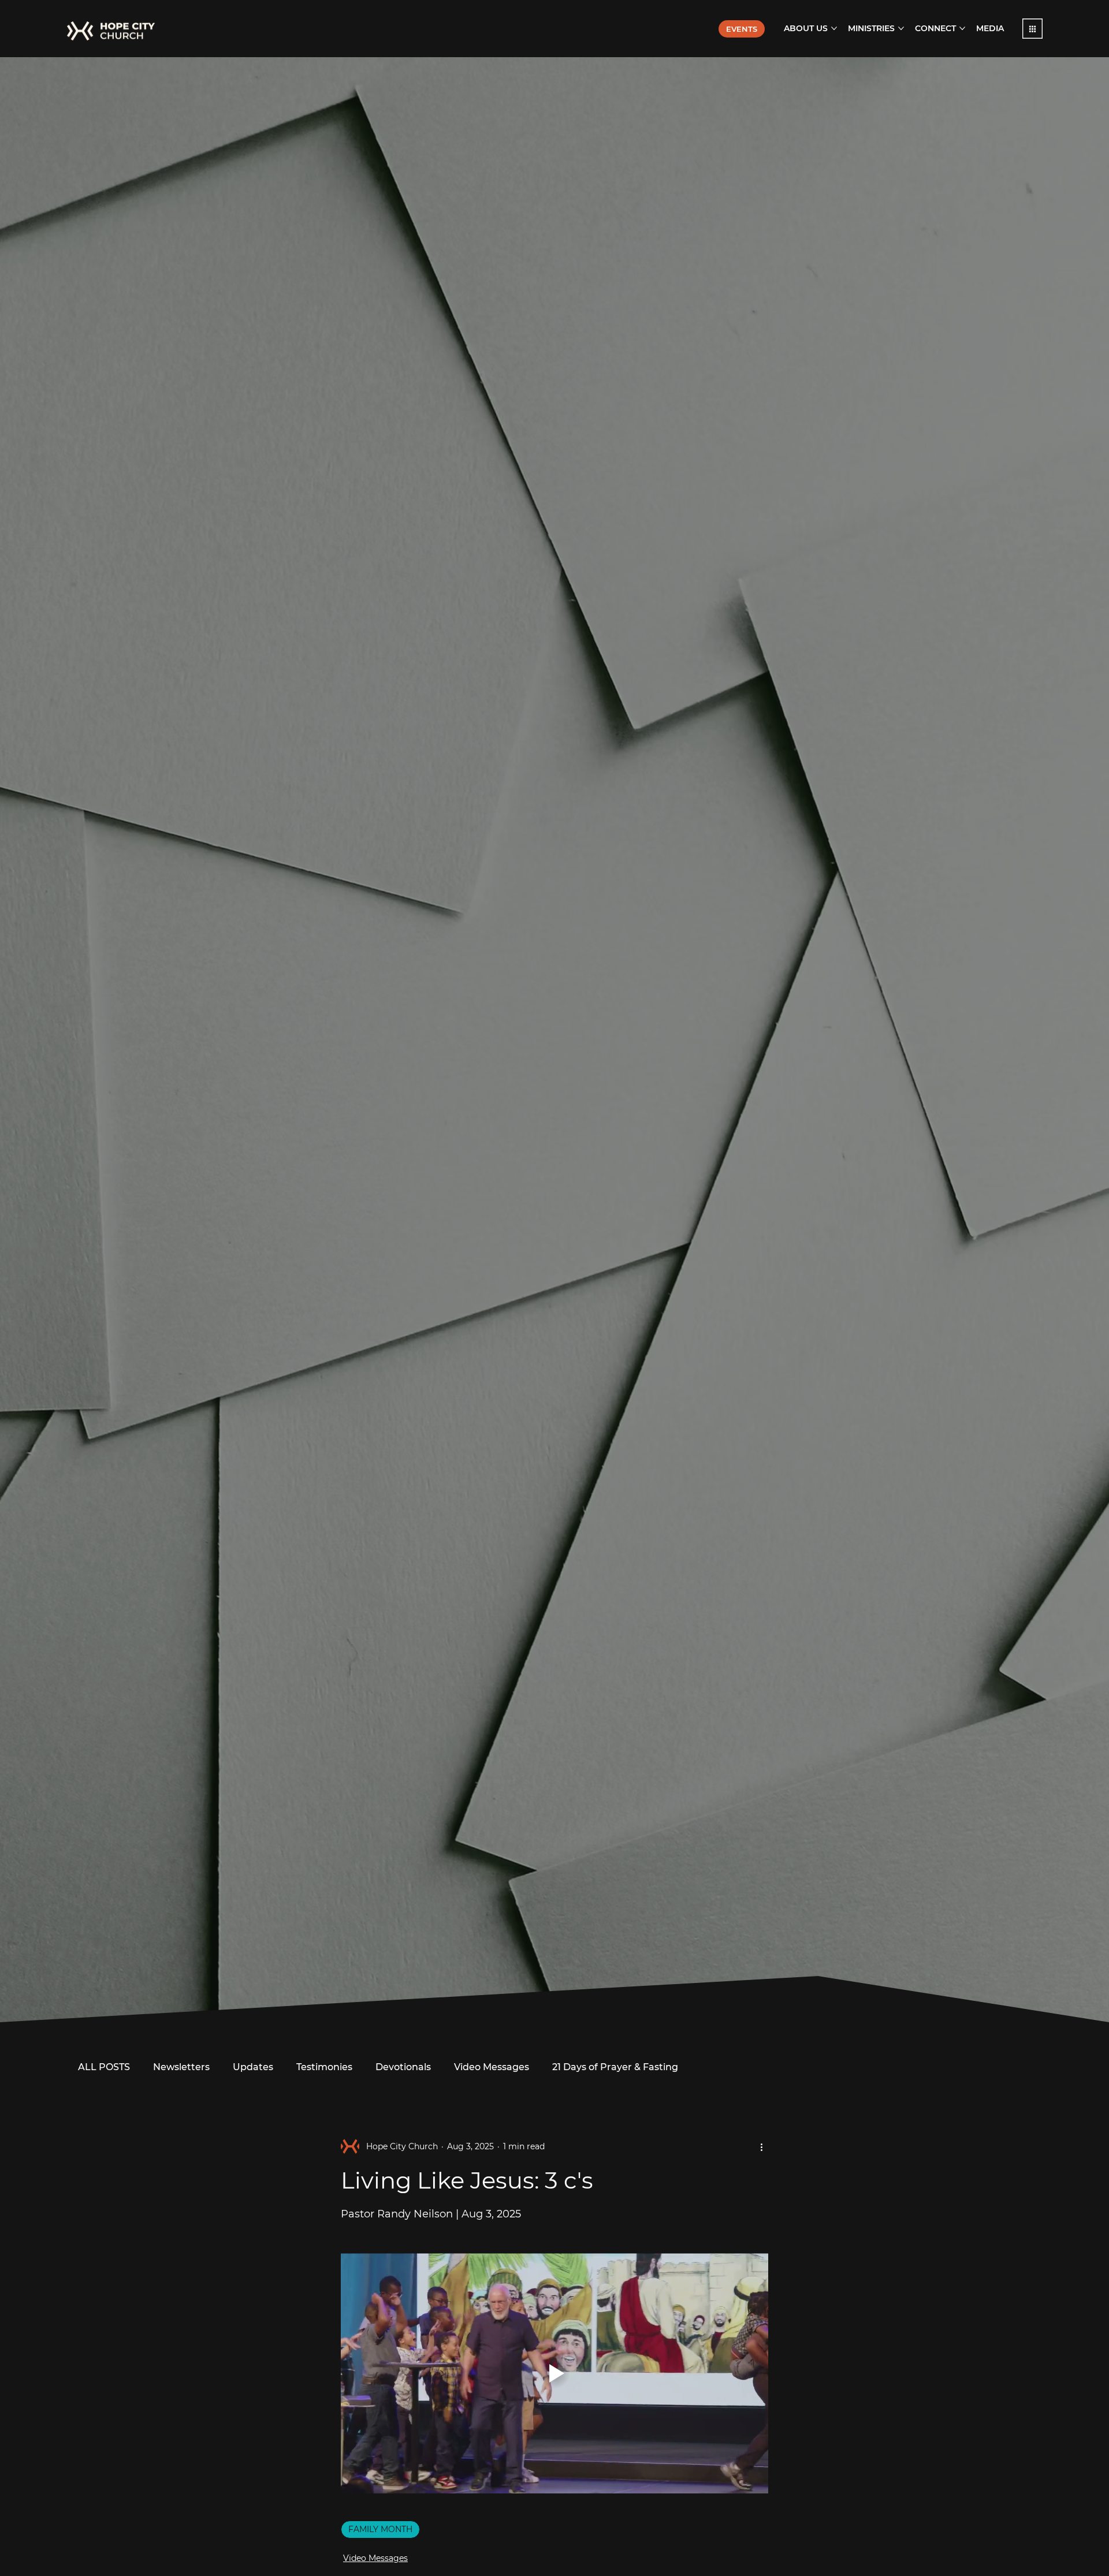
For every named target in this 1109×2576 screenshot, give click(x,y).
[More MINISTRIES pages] (901, 28)
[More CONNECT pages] (962, 28)
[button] (1032, 29)
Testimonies (324, 2067)
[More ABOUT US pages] (834, 28)
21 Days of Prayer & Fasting (615, 2067)
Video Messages (492, 2067)
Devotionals (403, 2067)
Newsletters (181, 2067)
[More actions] (761, 2146)
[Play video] (554, 2373)
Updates (253, 2067)
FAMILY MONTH (380, 2529)
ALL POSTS (104, 2067)
